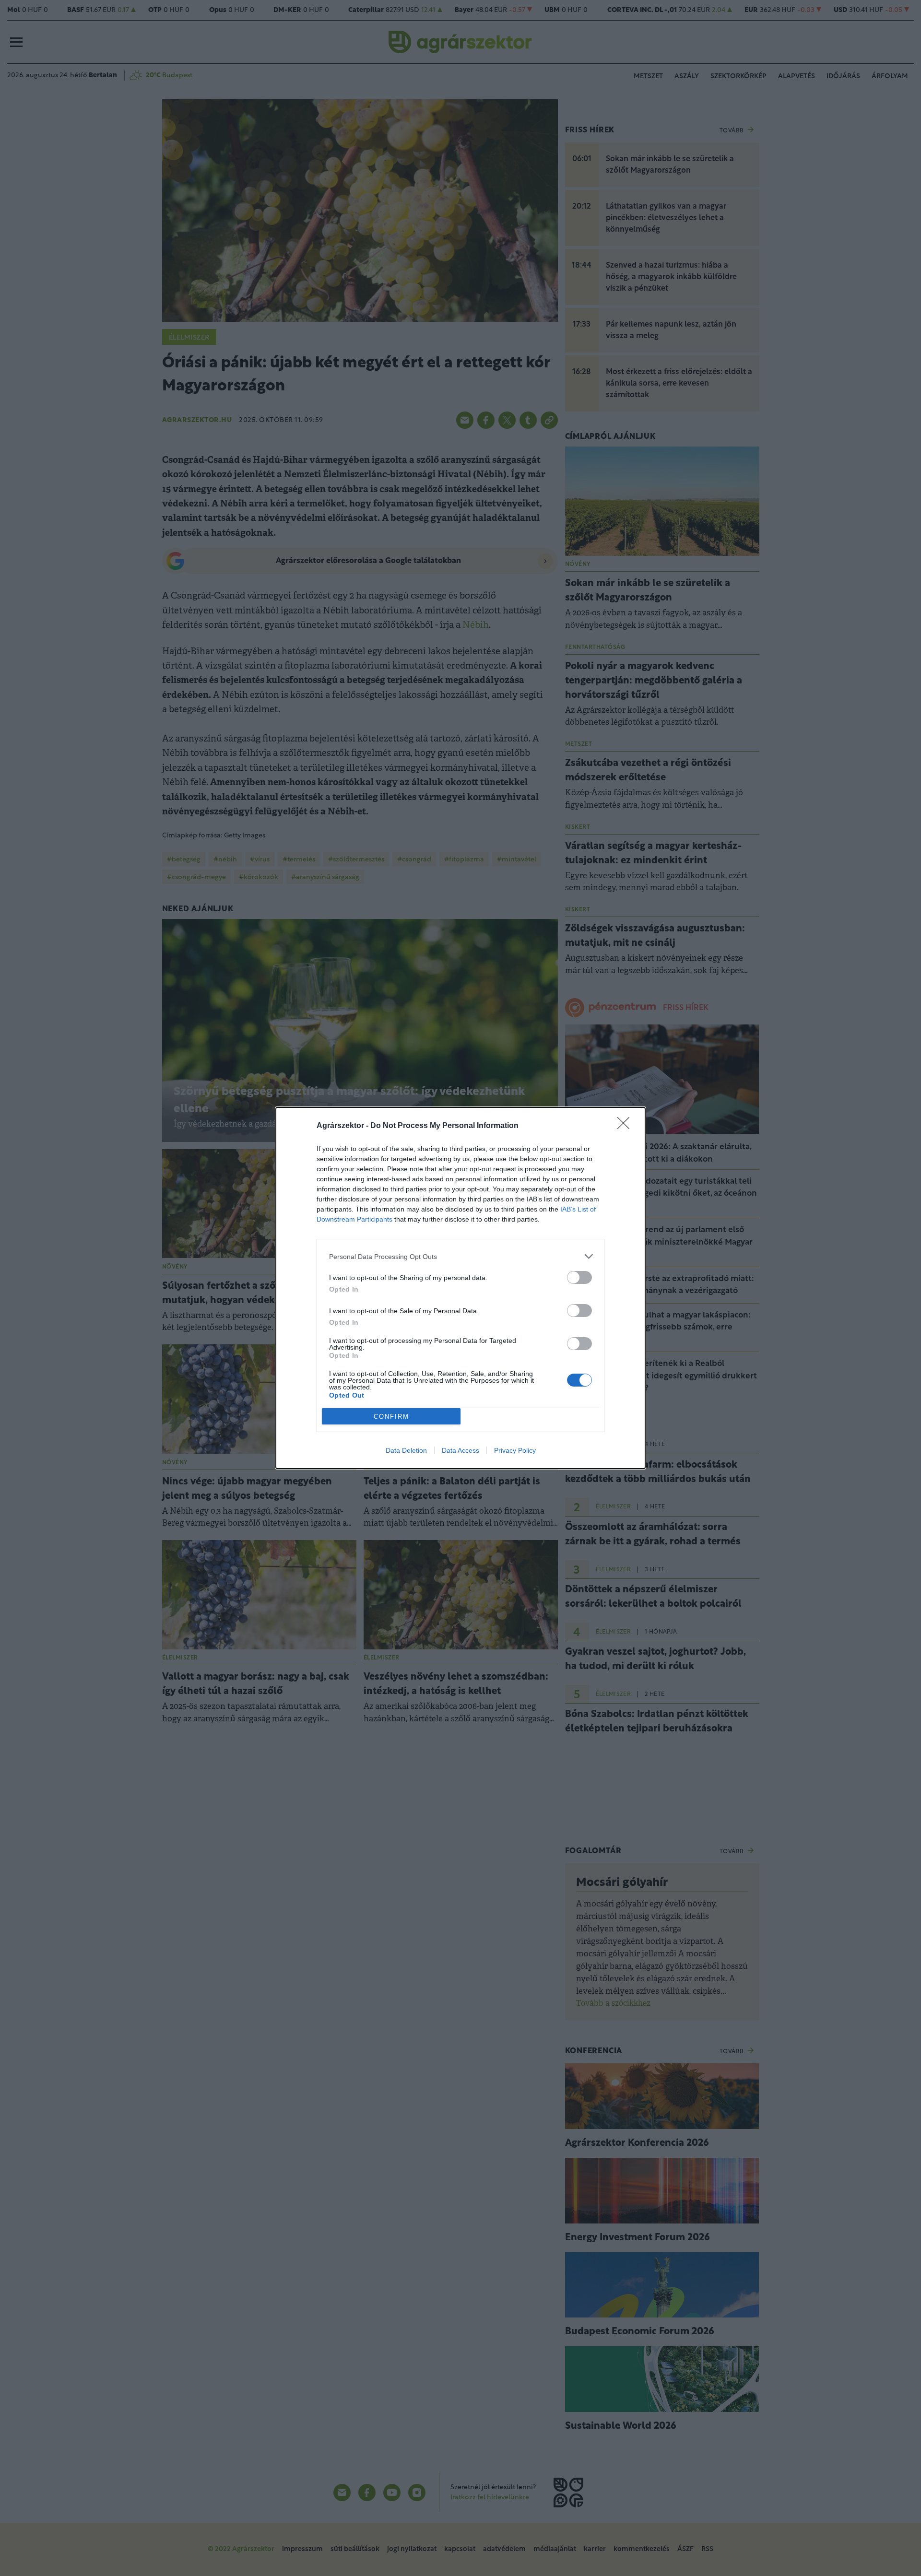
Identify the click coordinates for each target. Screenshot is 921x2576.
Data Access (460, 1450)
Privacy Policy (515, 1450)
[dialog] (460, 1288)
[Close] (626, 1126)
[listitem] (460, 1256)
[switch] (579, 1277)
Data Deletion (406, 1450)
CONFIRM (391, 1417)
